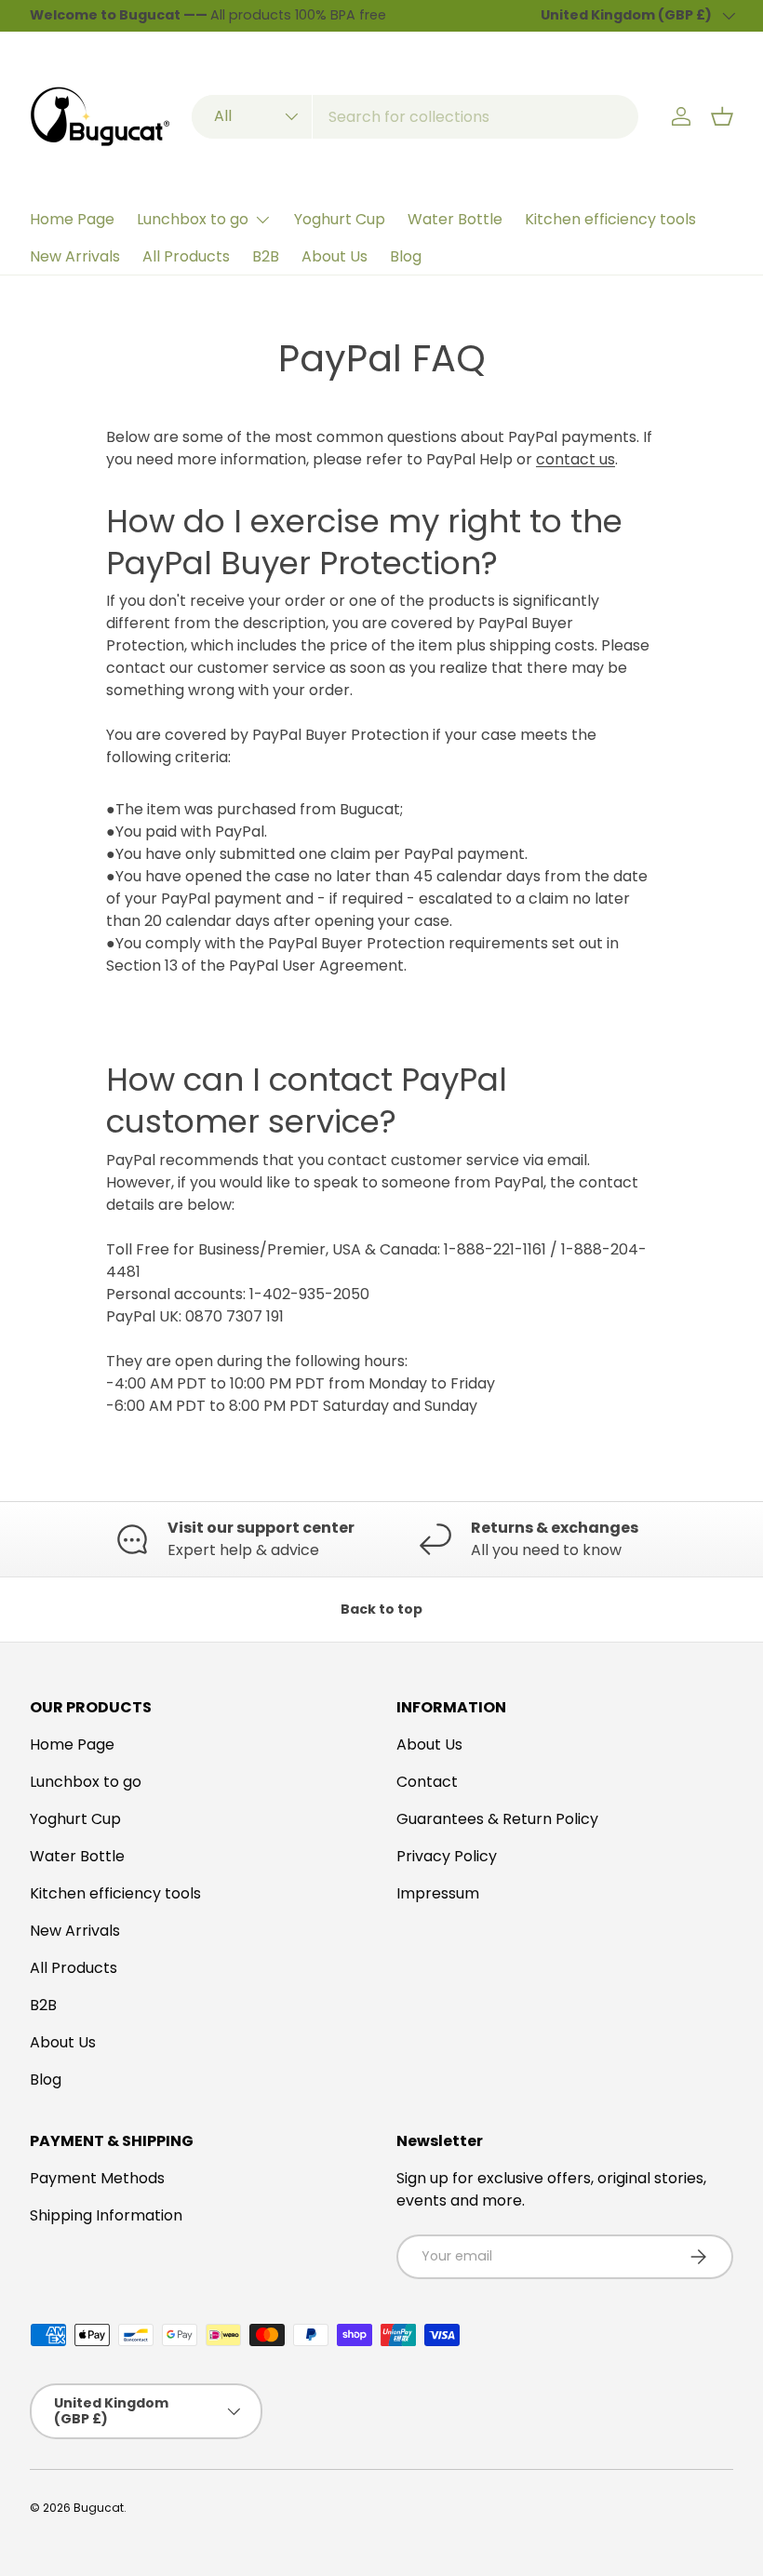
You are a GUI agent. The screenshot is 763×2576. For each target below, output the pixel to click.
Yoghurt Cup (340, 219)
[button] (722, 116)
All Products (186, 256)
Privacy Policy (447, 1856)
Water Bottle (455, 219)
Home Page (72, 219)
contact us (576, 459)
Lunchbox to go (86, 1782)
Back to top (381, 1609)
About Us (335, 256)
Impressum (438, 1893)
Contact (427, 1782)
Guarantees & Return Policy (497, 1819)
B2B (266, 256)
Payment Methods (97, 2178)
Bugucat (99, 2508)
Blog (406, 256)
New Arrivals (75, 256)
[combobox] (415, 117)
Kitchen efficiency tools (610, 219)
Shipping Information (106, 2215)
